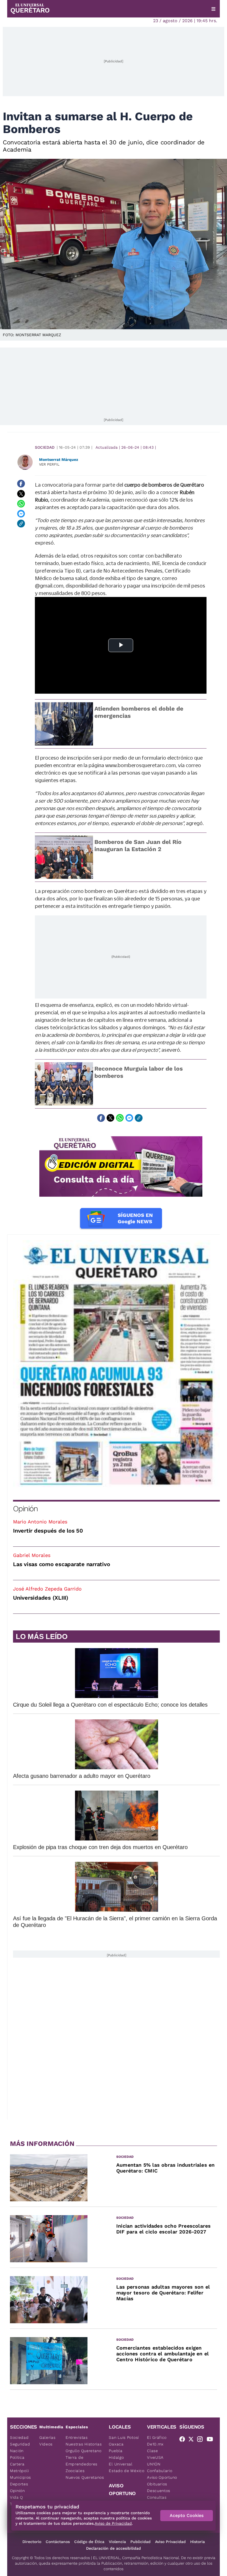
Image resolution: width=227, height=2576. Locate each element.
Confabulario (160, 2471)
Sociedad (45, 447)
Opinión (25, 1509)
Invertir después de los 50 (48, 1531)
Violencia (117, 2542)
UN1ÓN (154, 2464)
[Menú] (213, 9)
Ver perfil (49, 464)
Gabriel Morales (32, 1555)
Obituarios (157, 2484)
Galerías (47, 2437)
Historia (198, 2542)
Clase (153, 2451)
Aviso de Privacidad (113, 2523)
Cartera (17, 2464)
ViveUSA (155, 2457)
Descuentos (159, 2491)
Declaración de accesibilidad (114, 2548)
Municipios (20, 2477)
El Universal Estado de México (127, 2467)
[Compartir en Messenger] (21, 514)
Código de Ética (89, 2542)
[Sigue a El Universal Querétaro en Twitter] (193, 2440)
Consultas (157, 2497)
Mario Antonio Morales (40, 1522)
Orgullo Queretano (84, 2451)
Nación (17, 2451)
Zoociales (75, 2471)
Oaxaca (116, 2444)
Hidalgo (116, 2457)
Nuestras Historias (84, 2444)
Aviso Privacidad (170, 2542)
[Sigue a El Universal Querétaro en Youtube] (211, 2440)
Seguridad (20, 2444)
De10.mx (155, 2444)
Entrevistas (77, 2437)
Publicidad (140, 2542)
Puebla (116, 2451)
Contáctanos (58, 2542)
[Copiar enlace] (21, 524)
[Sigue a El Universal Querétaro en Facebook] (184, 2440)
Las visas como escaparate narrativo (61, 1564)
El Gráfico (157, 2437)
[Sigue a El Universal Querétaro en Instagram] (202, 2440)
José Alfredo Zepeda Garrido (47, 1589)
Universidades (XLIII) (41, 1598)
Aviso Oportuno (162, 2477)
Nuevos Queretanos (85, 2477)
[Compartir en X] (21, 494)
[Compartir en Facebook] (21, 484)
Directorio (32, 2542)
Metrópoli (19, 2471)
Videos (46, 2444)
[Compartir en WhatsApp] (21, 504)
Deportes (19, 2484)
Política (17, 2457)
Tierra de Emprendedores (82, 2461)
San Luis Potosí (124, 2437)
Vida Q (16, 2497)
